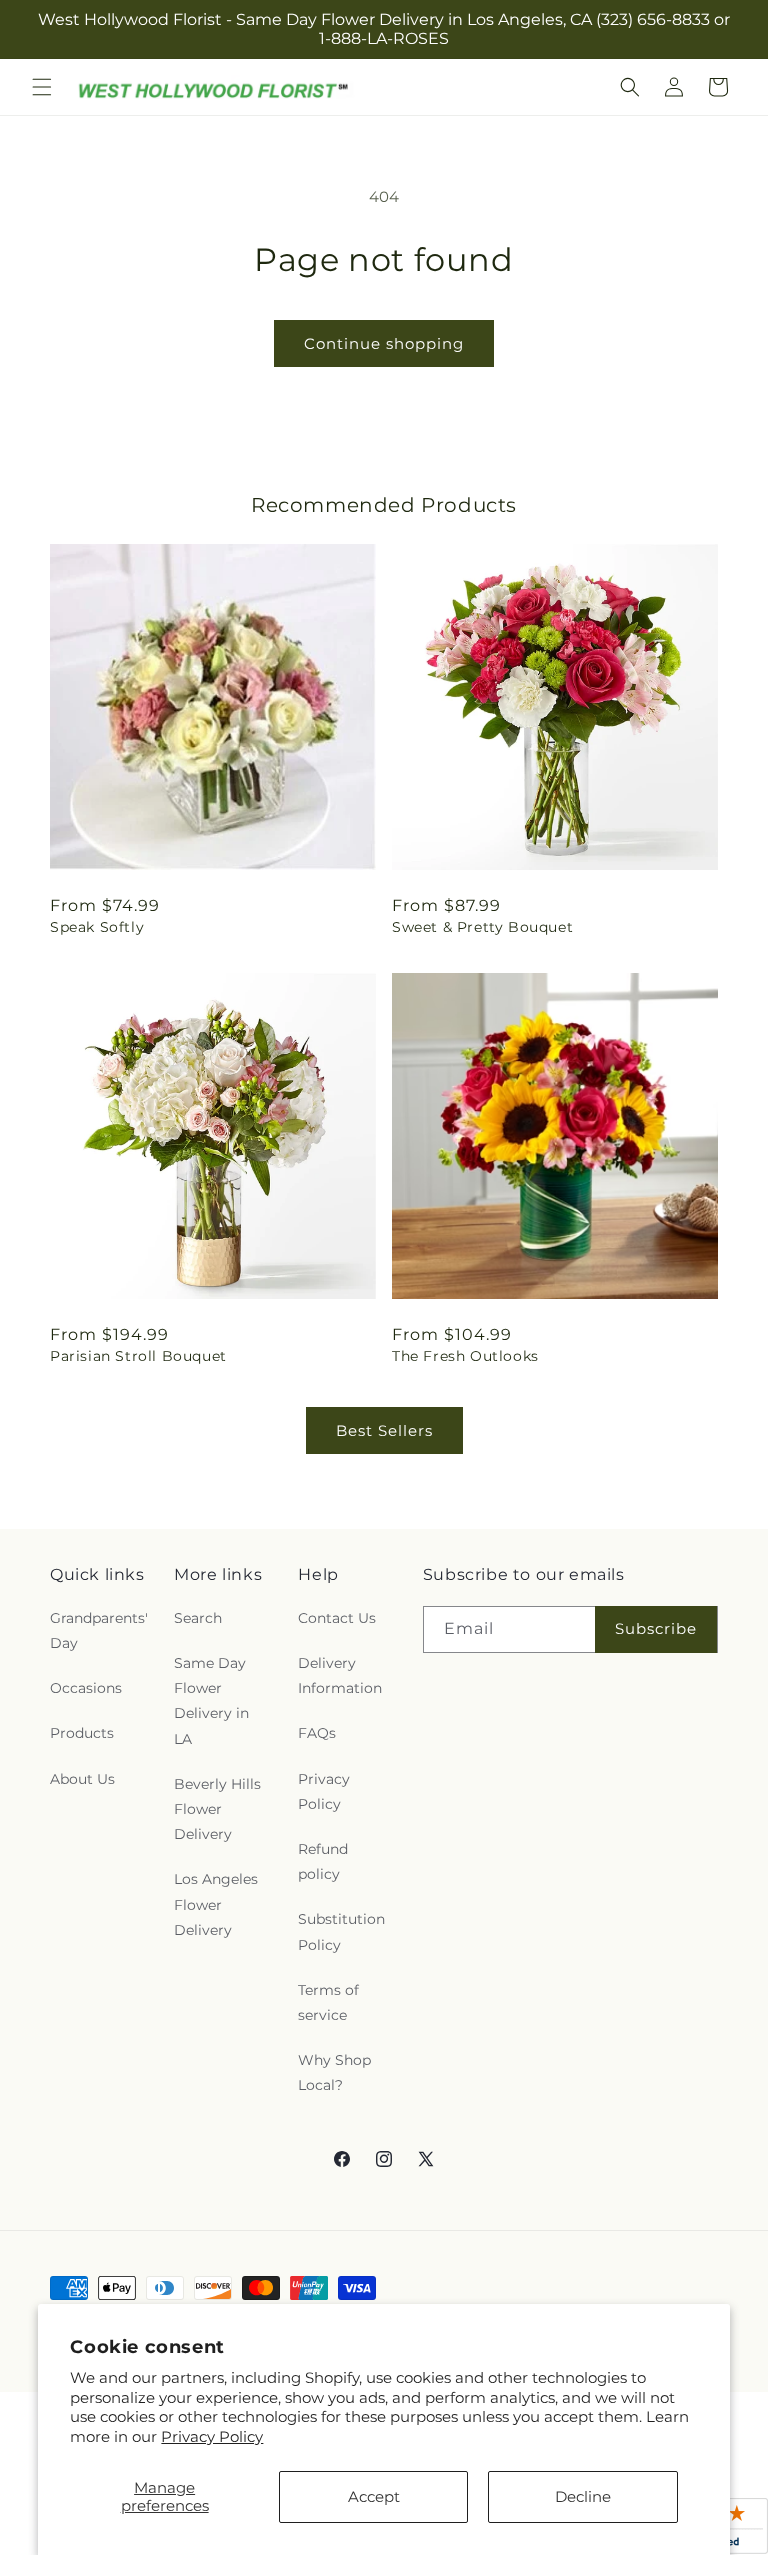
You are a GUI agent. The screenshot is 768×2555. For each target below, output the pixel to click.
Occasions (86, 1688)
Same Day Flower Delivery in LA (211, 1701)
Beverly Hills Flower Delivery (217, 1809)
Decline (583, 2496)
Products (82, 1733)
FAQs (317, 1733)
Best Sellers (384, 1430)
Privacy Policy (212, 2436)
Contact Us (337, 1618)
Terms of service (328, 2002)
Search (198, 1618)
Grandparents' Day (99, 1630)
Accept (374, 2496)
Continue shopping (384, 343)
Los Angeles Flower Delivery (216, 1904)
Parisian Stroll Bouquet (138, 1356)
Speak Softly (97, 927)
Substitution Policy (341, 1931)
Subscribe (656, 1628)
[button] (42, 87)
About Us (82, 1779)
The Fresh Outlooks (465, 1356)
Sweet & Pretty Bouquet (482, 927)
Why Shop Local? (334, 2072)
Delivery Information (340, 1675)
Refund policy (323, 1861)
